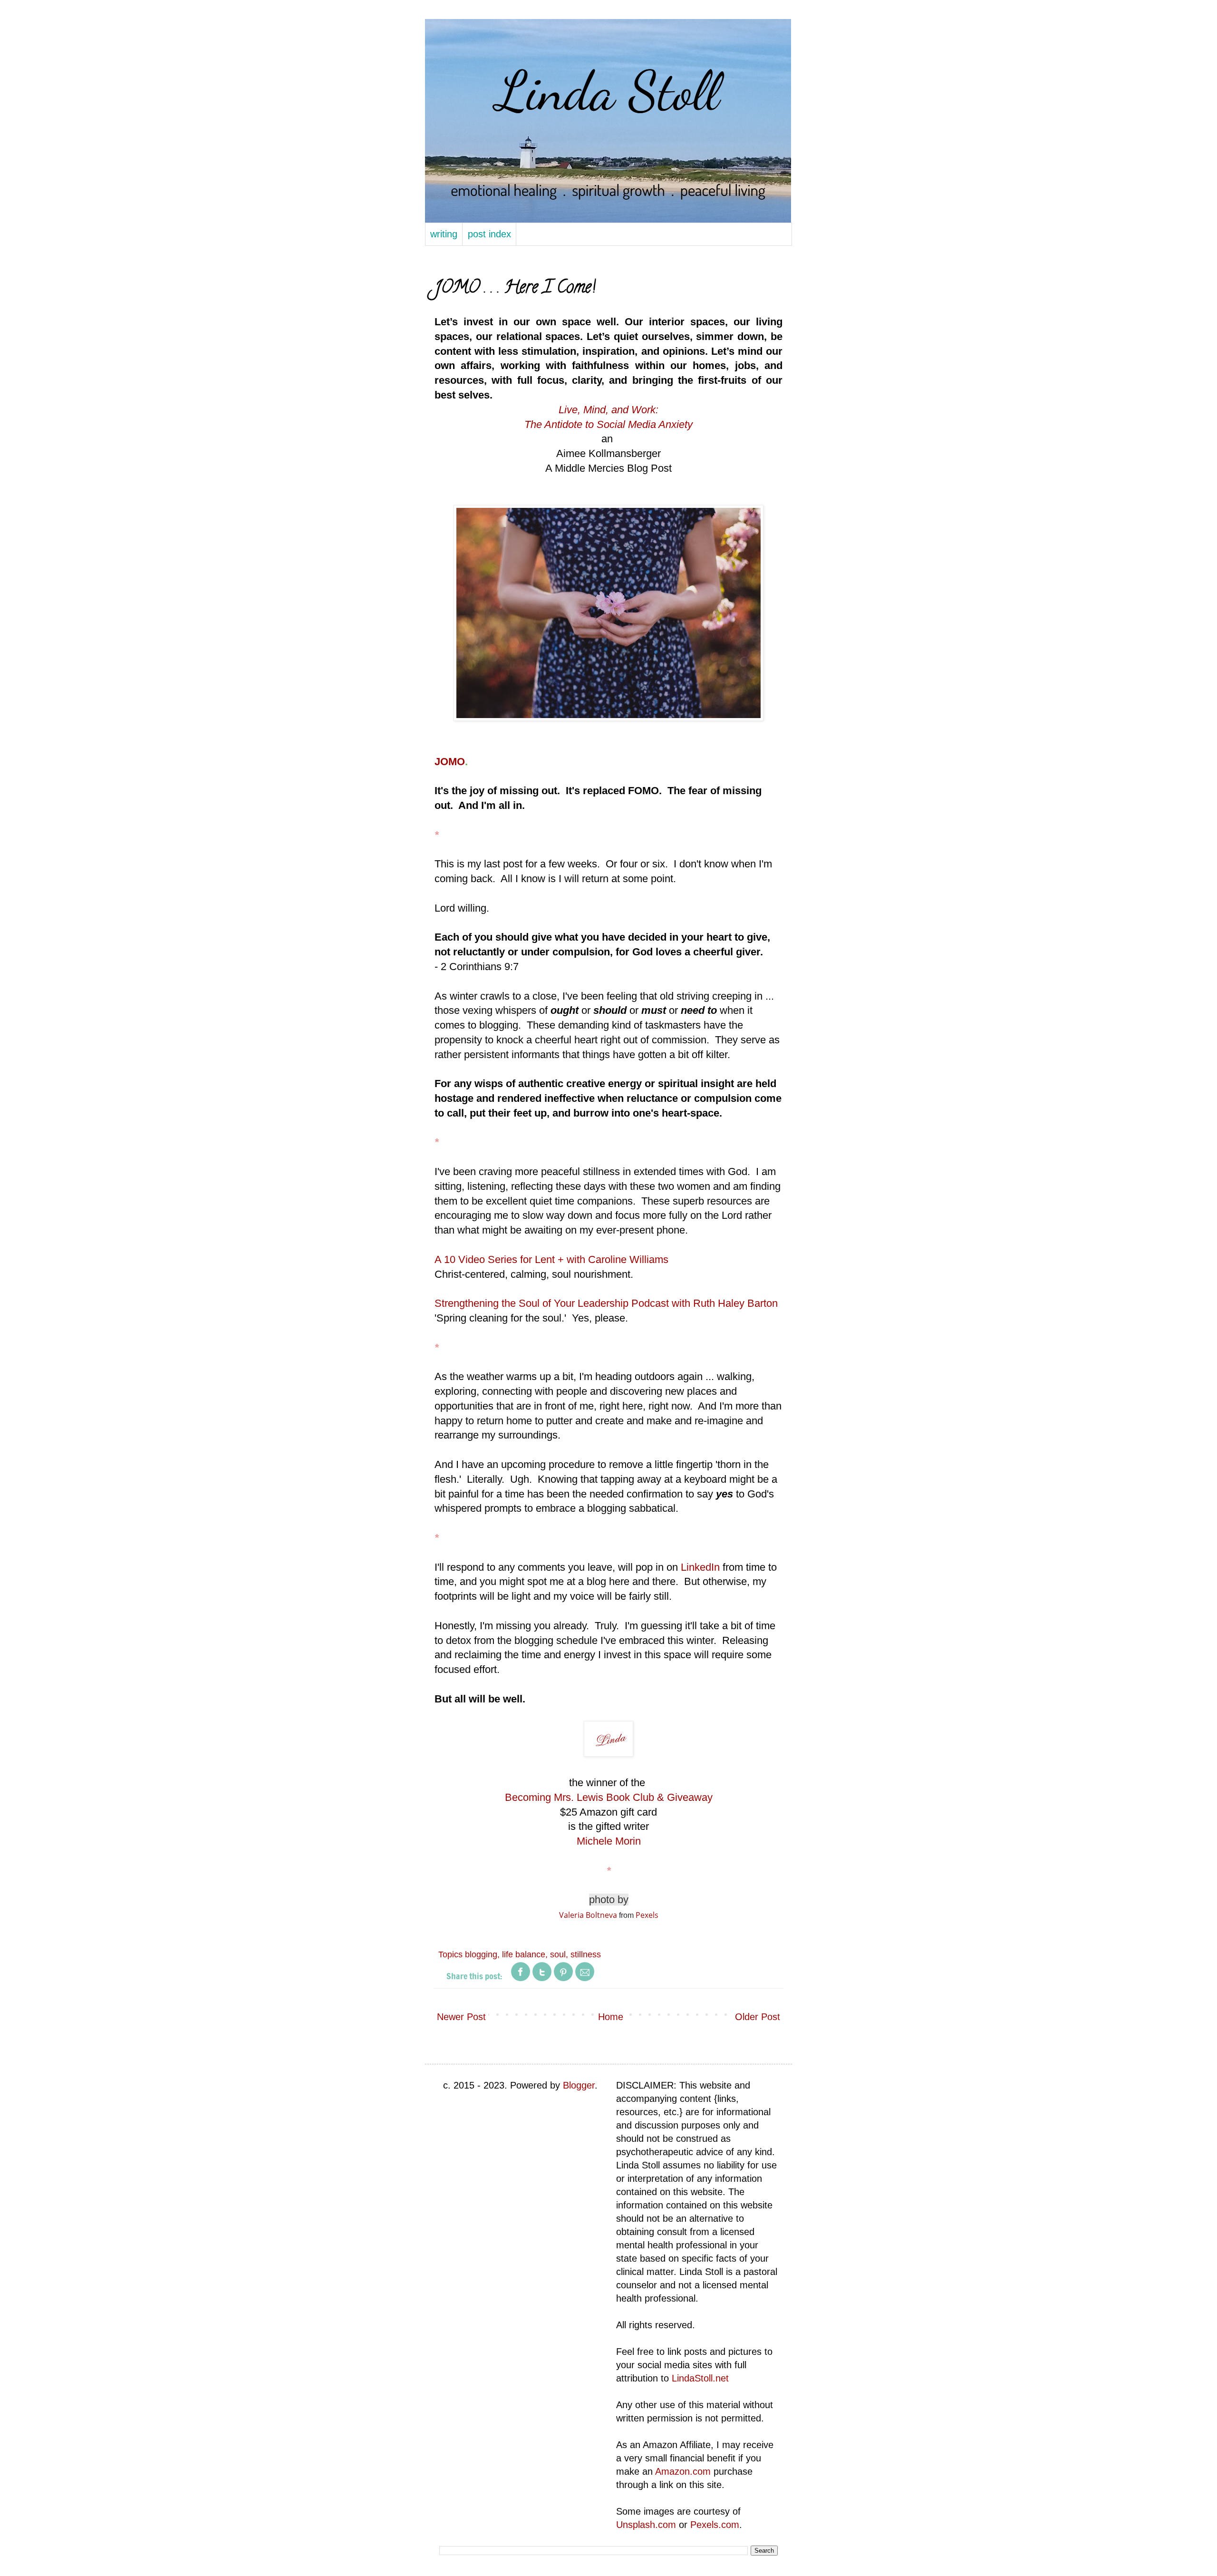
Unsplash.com (646, 2525)
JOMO (450, 762)
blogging (481, 1954)
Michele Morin (609, 1841)
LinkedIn (700, 1567)
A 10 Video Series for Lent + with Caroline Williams (551, 1259)
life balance (524, 1954)
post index (489, 234)
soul (558, 1954)
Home (611, 2017)
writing (444, 234)
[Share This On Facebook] (521, 1979)
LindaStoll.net (700, 2378)
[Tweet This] (542, 1979)
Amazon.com (683, 2471)
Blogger (579, 2085)
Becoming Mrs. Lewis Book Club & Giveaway (609, 1797)
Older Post (758, 2017)
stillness (586, 1954)
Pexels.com (715, 2525)
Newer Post (461, 2017)
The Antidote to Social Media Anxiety (608, 424)
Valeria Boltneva (588, 1915)
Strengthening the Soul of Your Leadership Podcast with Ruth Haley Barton (606, 1303)
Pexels (647, 1915)
